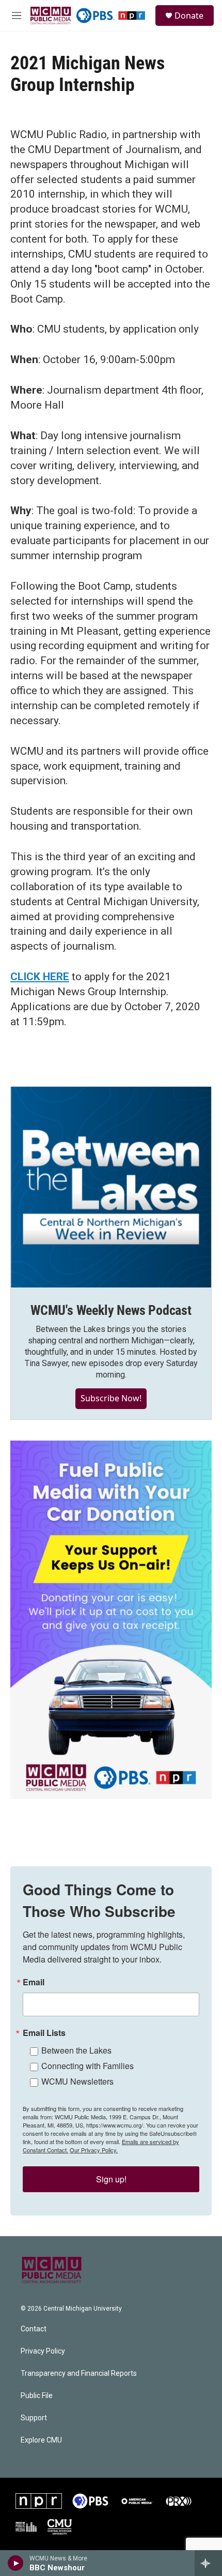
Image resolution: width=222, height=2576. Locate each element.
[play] (16, 2563)
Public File (37, 2396)
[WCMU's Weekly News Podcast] (111, 1187)
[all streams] (208, 2563)
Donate (189, 16)
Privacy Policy (43, 2351)
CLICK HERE (40, 977)
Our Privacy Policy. (94, 2150)
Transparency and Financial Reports (79, 2373)
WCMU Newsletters (77, 2081)
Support (34, 2418)
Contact (34, 2329)
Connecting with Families (88, 2066)
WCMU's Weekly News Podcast (111, 1310)
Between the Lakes (76, 2050)
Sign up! (111, 2179)
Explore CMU (41, 2440)
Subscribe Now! (111, 1398)
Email (34, 1982)
